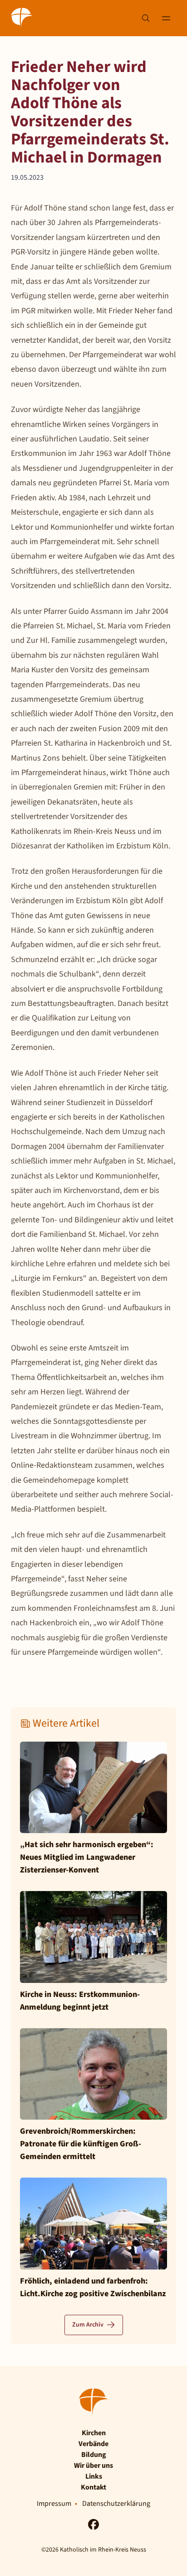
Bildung (94, 2455)
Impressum (54, 2504)
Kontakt (93, 2487)
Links (94, 2476)
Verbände (93, 2444)
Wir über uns (93, 2466)
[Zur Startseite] (22, 18)
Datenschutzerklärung (116, 2504)
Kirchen (94, 2433)
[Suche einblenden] (145, 18)
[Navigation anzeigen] (166, 18)
